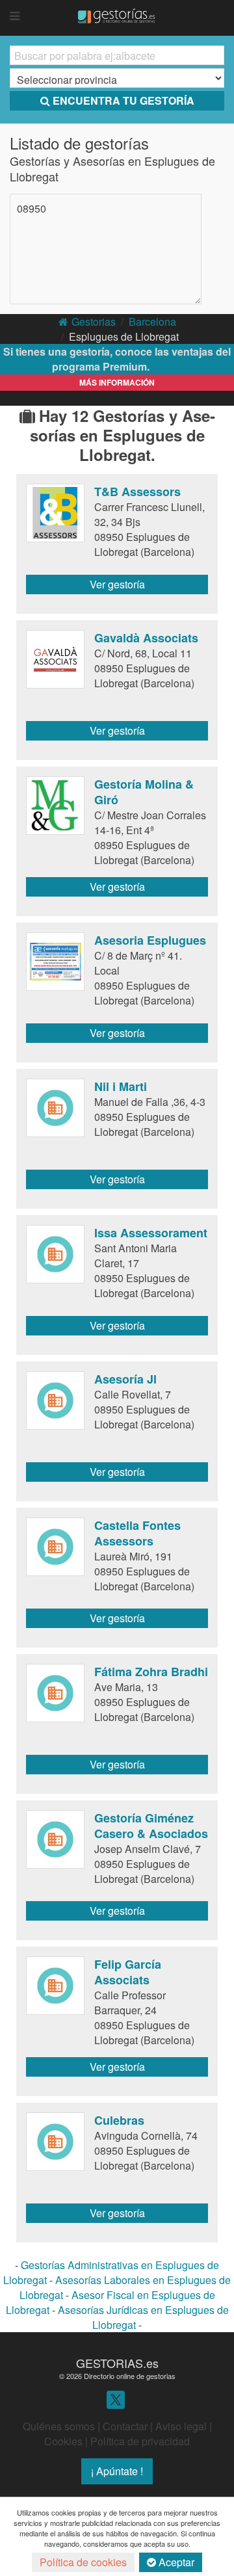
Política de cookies (83, 2562)
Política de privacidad (140, 2441)
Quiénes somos (59, 2426)
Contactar (125, 2426)
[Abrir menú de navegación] (15, 16)
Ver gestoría (117, 584)
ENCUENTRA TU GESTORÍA (123, 100)
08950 (32, 208)
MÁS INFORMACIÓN (117, 382)
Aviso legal (181, 2426)
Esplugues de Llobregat (124, 336)
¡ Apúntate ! (117, 2471)
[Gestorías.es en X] (116, 2399)
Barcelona (152, 322)
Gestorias (94, 322)
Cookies (63, 2441)
